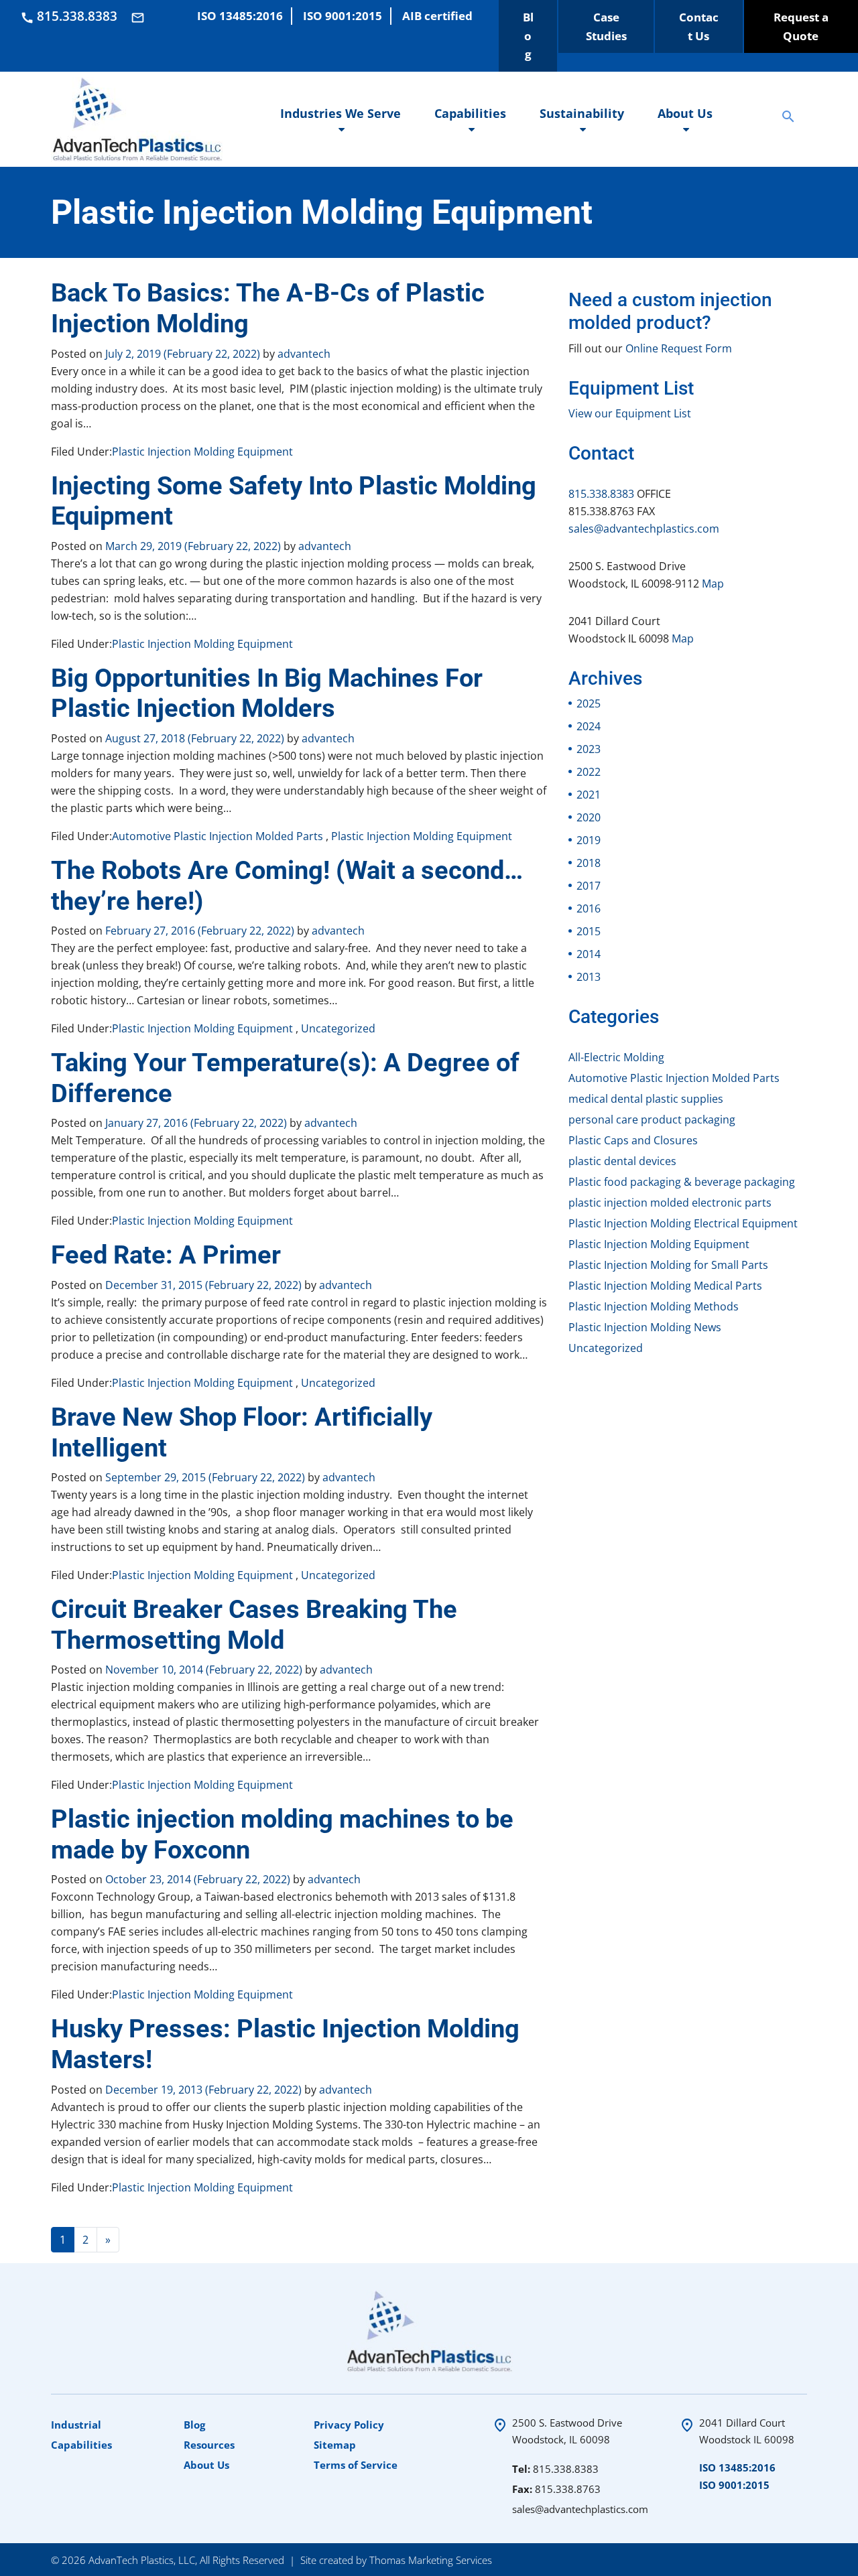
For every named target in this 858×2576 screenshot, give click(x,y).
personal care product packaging (652, 1120)
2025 (589, 703)
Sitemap (335, 2445)
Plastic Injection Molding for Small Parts (668, 1265)
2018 (589, 863)
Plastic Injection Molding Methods (654, 1306)
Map (713, 584)
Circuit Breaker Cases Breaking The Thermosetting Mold (254, 1625)
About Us (685, 113)
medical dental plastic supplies (646, 1099)
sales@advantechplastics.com (644, 529)
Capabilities (470, 113)
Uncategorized (338, 1028)
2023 (589, 749)
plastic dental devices (622, 1161)
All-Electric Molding (616, 1057)
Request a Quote (801, 26)
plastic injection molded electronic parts (670, 1203)
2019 (589, 840)
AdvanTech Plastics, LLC (142, 2559)
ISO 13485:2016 (737, 2467)
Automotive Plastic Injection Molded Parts (218, 836)
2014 (589, 954)
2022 (589, 772)
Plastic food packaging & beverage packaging (682, 1182)
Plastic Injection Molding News (645, 1327)
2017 (589, 886)
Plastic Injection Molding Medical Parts (665, 1286)
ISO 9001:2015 (734, 2485)
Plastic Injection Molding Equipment (202, 452)
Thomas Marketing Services (431, 2559)
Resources (209, 2445)
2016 (589, 908)
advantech (303, 354)
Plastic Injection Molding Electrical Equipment (683, 1223)
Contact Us (699, 26)
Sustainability (582, 113)
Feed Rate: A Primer (166, 1255)
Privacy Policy (349, 2425)
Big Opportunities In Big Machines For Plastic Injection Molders (267, 693)
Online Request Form (679, 348)
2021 (589, 795)
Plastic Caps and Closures (633, 1140)
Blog (528, 36)
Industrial (76, 2425)
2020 (589, 817)
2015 (589, 931)
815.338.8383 (601, 494)
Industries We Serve (341, 113)
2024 (589, 726)
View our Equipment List (630, 413)
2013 (589, 977)
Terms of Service (356, 2465)
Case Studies (606, 26)
